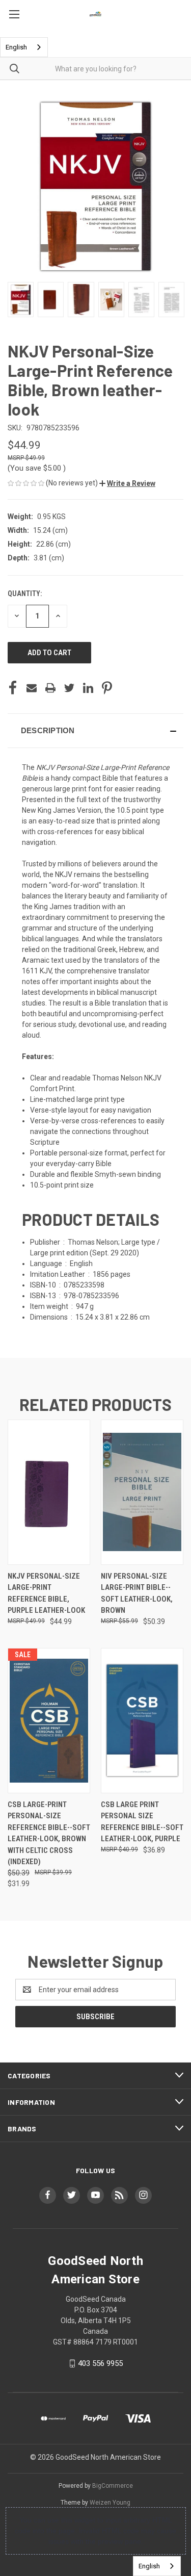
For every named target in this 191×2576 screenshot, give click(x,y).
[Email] (32, 688)
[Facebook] (13, 688)
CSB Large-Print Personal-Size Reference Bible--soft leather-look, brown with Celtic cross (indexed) (49, 1833)
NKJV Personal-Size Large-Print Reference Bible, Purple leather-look (46, 1593)
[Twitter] (69, 688)
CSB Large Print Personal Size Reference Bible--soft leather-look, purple (142, 1822)
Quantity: (25, 594)
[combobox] (24, 47)
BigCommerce (113, 2486)
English (16, 47)
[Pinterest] (107, 688)
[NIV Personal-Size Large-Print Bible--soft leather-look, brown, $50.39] (142, 1492)
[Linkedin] (88, 688)
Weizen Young (110, 2503)
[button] (127, 483)
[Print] (50, 688)
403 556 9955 (100, 2363)
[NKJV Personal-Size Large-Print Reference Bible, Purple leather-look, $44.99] (49, 1492)
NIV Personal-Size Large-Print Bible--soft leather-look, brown (137, 1593)
